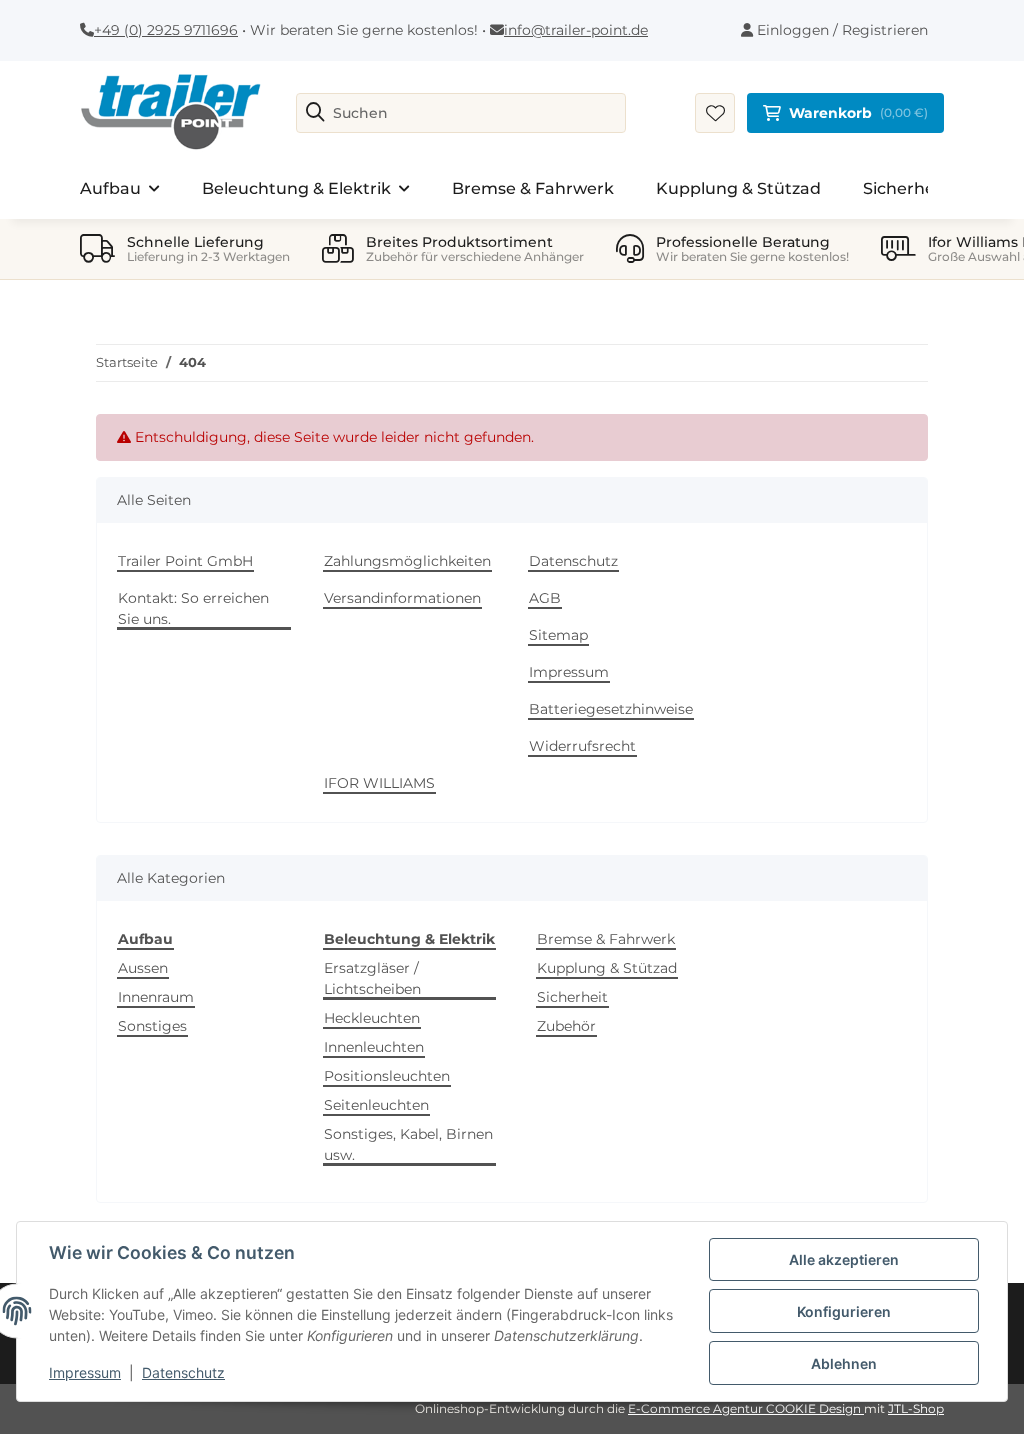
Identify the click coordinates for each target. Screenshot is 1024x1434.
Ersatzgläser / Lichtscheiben (372, 978)
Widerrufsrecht (582, 746)
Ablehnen (844, 1363)
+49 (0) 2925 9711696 (166, 30)
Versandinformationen (402, 598)
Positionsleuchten (387, 1076)
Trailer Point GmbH (185, 561)
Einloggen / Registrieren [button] (840, 30)
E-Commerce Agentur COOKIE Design (746, 1408)
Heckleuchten (372, 1018)
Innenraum (156, 997)
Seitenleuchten (376, 1105)
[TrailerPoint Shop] (170, 113)
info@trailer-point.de (576, 30)
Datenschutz (573, 561)
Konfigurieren (844, 1311)
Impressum (569, 672)
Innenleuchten (374, 1047)
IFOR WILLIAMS (379, 783)
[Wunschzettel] (715, 113)
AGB (545, 598)
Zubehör (566, 1026)
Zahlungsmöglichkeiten (407, 561)
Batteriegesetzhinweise (611, 709)
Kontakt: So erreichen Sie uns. (193, 608)
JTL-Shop (916, 1408)
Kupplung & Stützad (607, 968)
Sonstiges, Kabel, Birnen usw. (408, 1144)
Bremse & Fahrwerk (606, 939)
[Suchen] (315, 113)
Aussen (143, 968)
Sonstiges (152, 1026)
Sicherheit (572, 997)
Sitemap (558, 635)
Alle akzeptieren (844, 1259)
